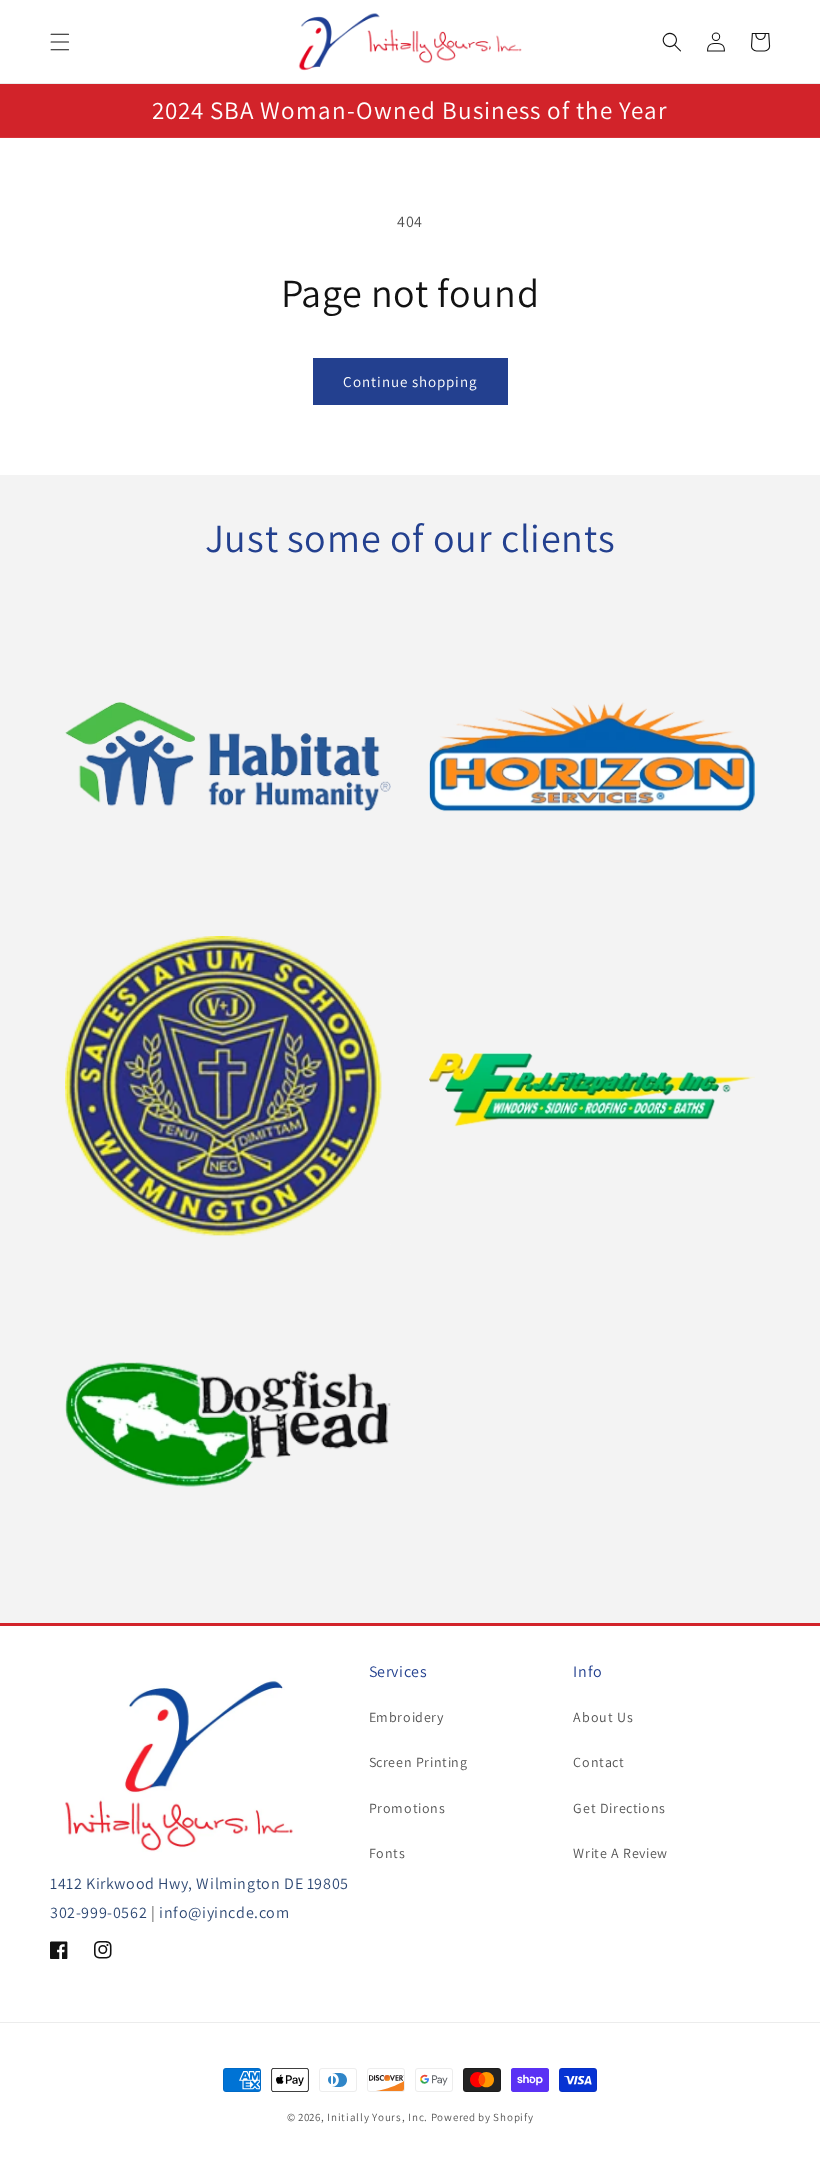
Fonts (387, 1853)
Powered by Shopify (482, 2117)
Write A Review (620, 1853)
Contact (598, 1762)
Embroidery (406, 1717)
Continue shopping (410, 381)
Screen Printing (418, 1762)
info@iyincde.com (224, 1912)
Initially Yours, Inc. (377, 2117)
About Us (603, 1717)
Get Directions (619, 1808)
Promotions (407, 1808)
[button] (60, 42)
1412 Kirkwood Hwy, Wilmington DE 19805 (199, 1883)
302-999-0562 (98, 1912)
